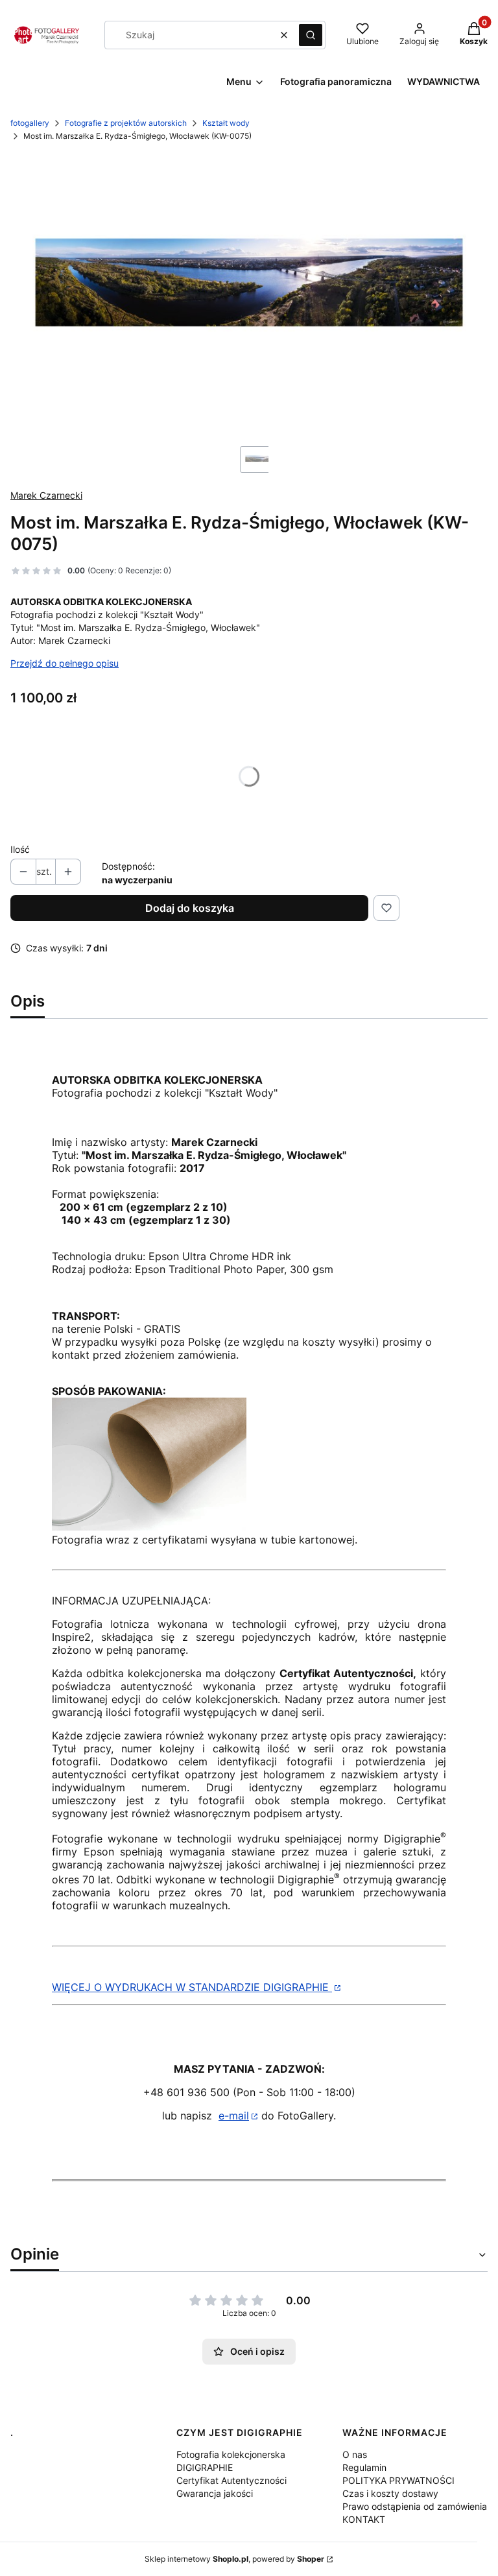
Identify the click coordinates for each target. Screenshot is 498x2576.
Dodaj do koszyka (190, 908)
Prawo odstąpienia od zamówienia (415, 2506)
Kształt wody (226, 123)
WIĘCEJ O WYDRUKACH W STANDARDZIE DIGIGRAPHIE (192, 1987)
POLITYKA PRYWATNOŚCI (398, 2480)
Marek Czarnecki (46, 495)
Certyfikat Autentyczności (231, 2480)
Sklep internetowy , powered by (234, 2559)
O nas (355, 2454)
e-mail (234, 2116)
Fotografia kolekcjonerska (231, 2454)
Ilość (20, 849)
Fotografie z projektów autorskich (126, 123)
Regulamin (364, 2467)
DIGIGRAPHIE (205, 2467)
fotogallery (30, 123)
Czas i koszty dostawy (390, 2493)
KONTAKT (364, 2519)
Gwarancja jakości (215, 2493)
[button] (311, 35)
